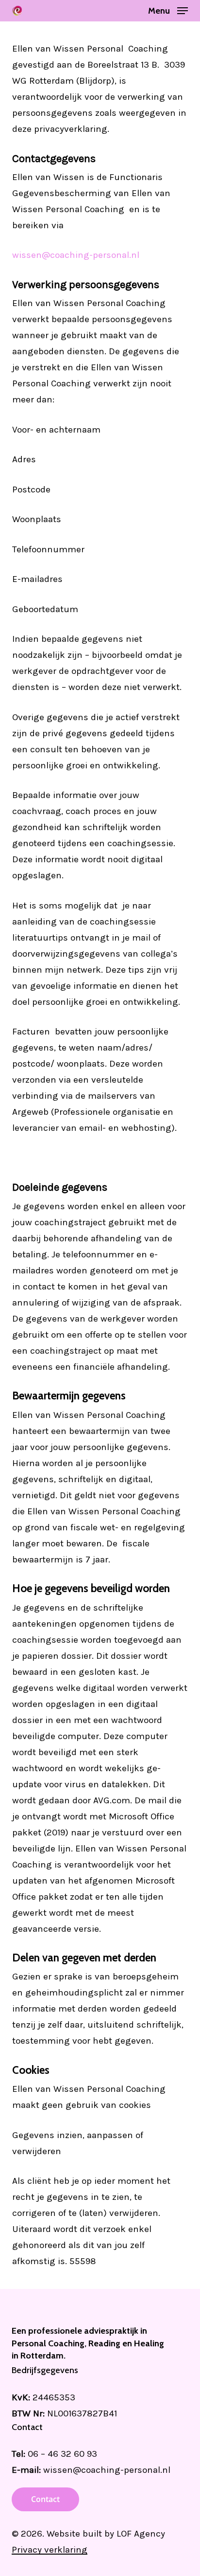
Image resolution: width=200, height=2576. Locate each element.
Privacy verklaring (50, 2550)
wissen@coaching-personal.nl (76, 255)
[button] (168, 10)
